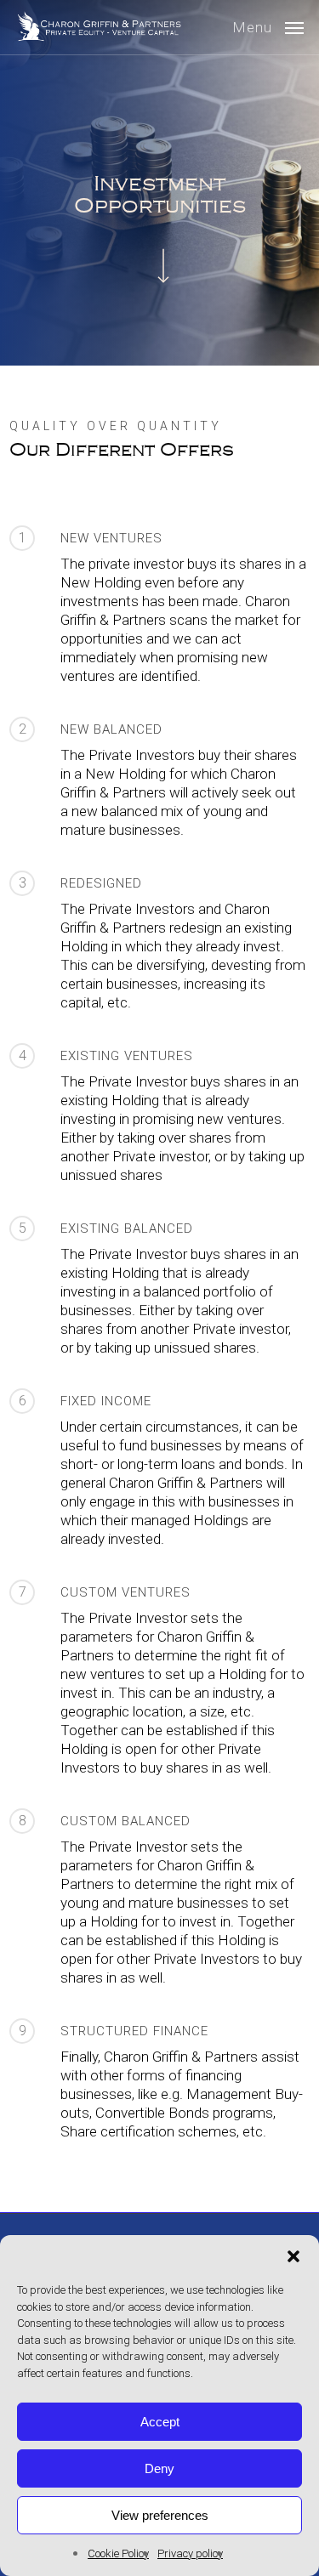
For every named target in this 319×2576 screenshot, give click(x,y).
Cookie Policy (118, 2553)
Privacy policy (190, 2553)
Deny (159, 2468)
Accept (160, 2422)
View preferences (160, 2515)
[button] (293, 2256)
